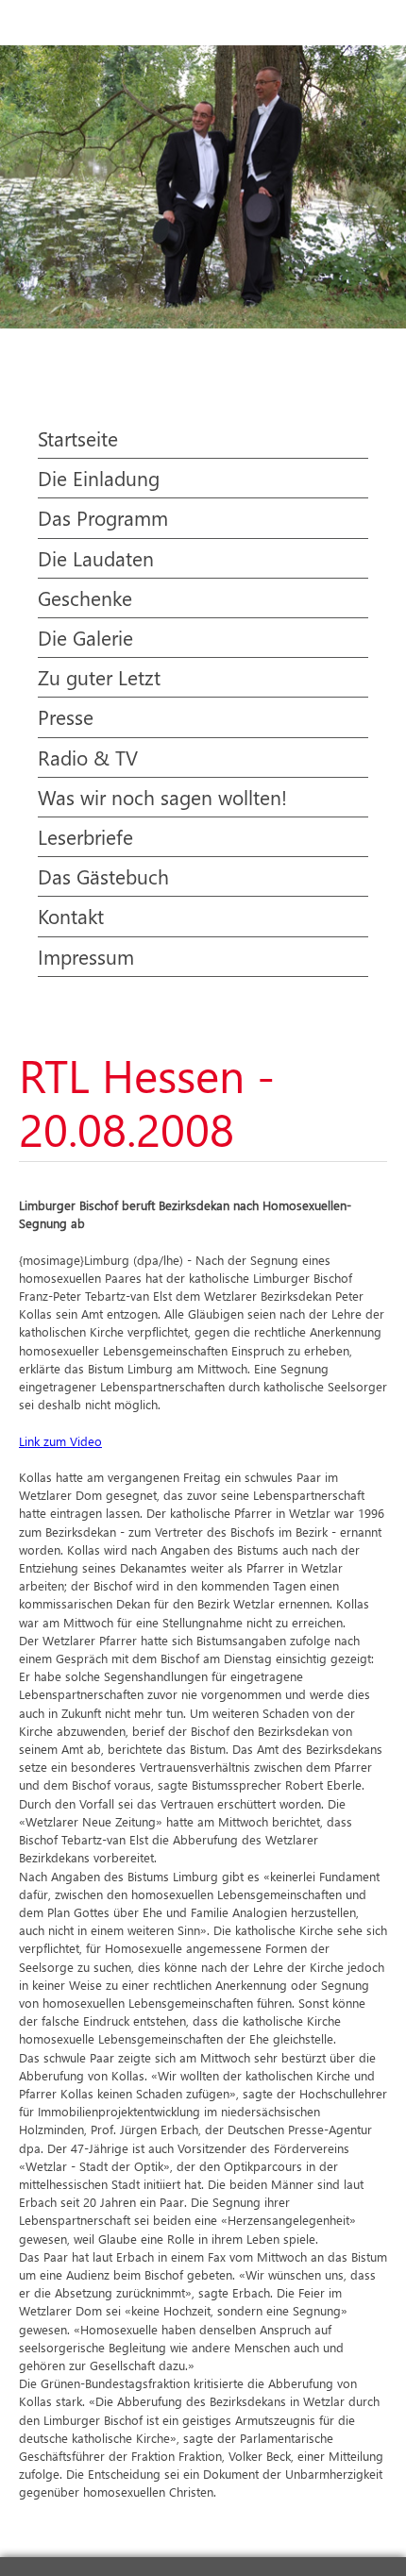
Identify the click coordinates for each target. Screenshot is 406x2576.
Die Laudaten (96, 558)
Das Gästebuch (103, 876)
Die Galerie (85, 637)
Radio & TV (88, 757)
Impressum (86, 956)
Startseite (78, 438)
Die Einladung (99, 478)
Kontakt (71, 916)
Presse (66, 716)
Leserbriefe (85, 836)
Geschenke (85, 598)
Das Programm (103, 517)
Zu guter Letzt (99, 677)
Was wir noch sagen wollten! (162, 797)
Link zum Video (60, 1441)
